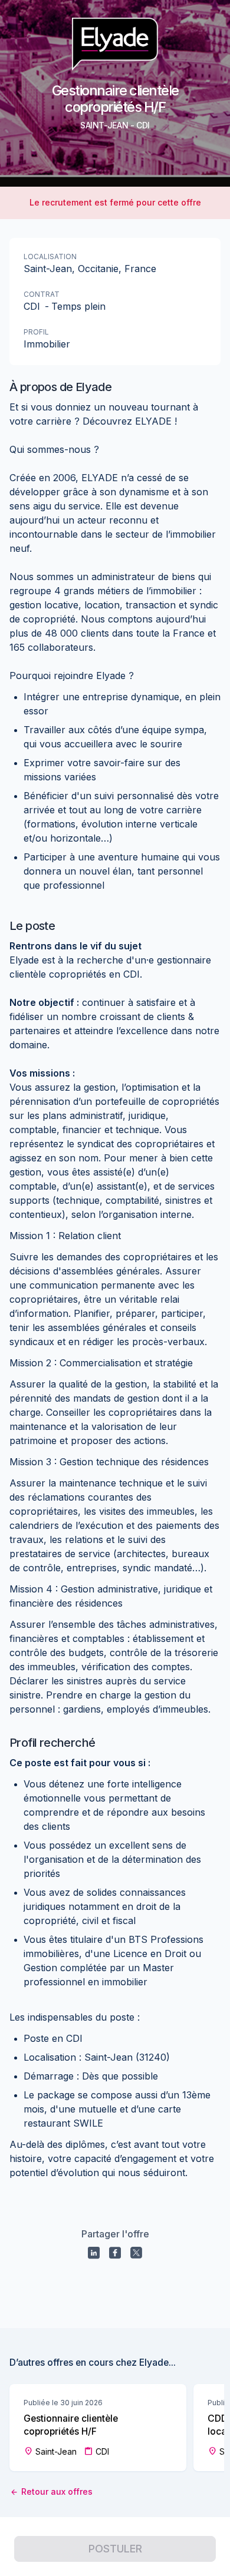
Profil (36, 332)
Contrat (42, 294)
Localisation (50, 256)
